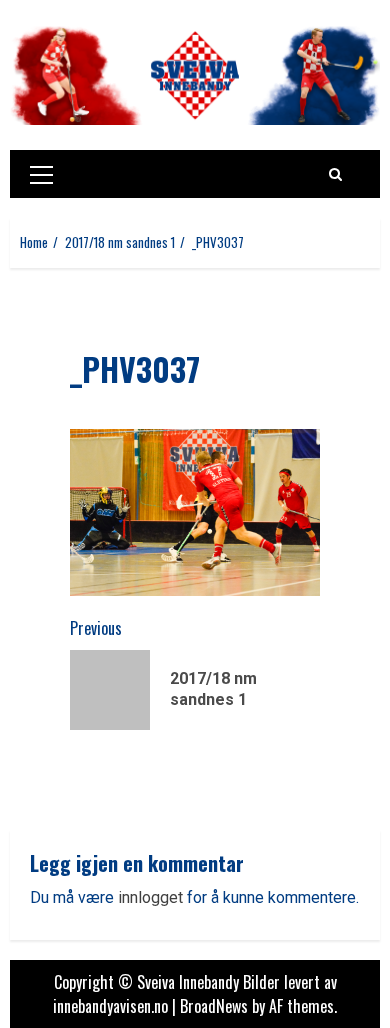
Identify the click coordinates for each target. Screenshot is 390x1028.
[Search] (335, 174)
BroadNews (214, 1006)
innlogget (150, 897)
